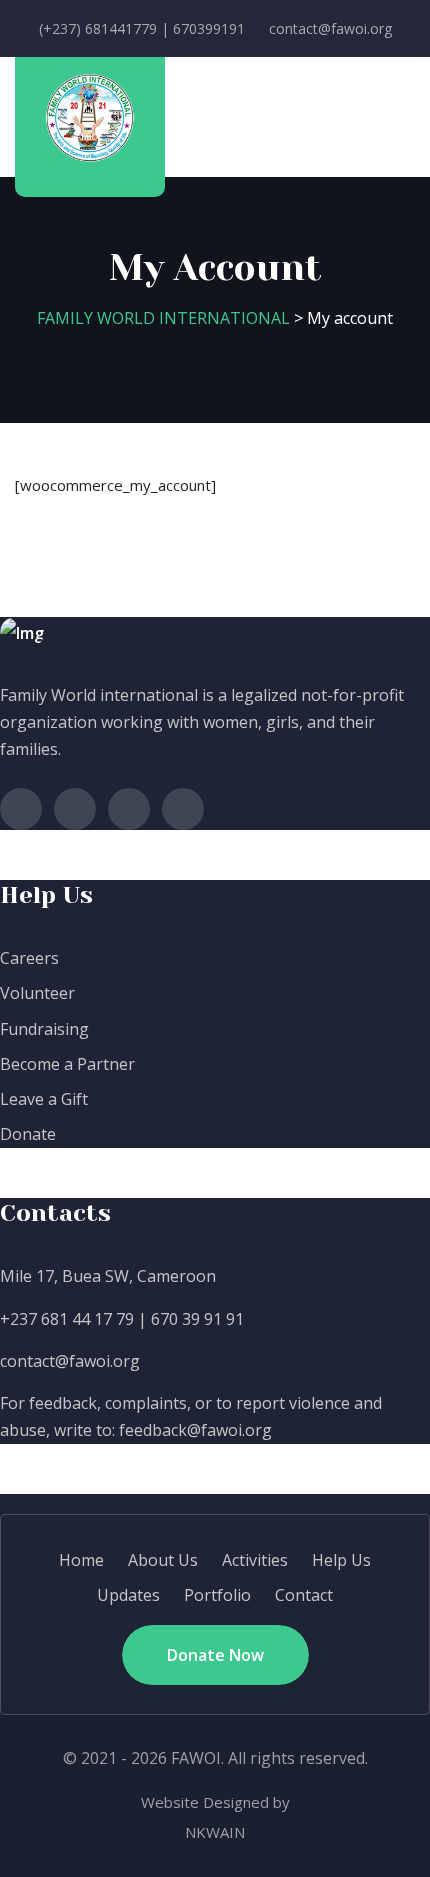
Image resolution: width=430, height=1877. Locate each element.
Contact (304, 1595)
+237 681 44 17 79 (67, 1319)
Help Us (341, 1560)
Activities (255, 1560)
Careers (29, 958)
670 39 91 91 (197, 1319)
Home (81, 1560)
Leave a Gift (44, 1099)
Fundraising (44, 1029)
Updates (128, 1595)
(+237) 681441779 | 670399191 (142, 28)
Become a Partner (67, 1064)
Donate (28, 1134)
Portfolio (217, 1595)
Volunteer (37, 993)
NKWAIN (215, 1832)
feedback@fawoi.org (195, 1430)
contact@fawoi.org (330, 28)
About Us (163, 1560)
